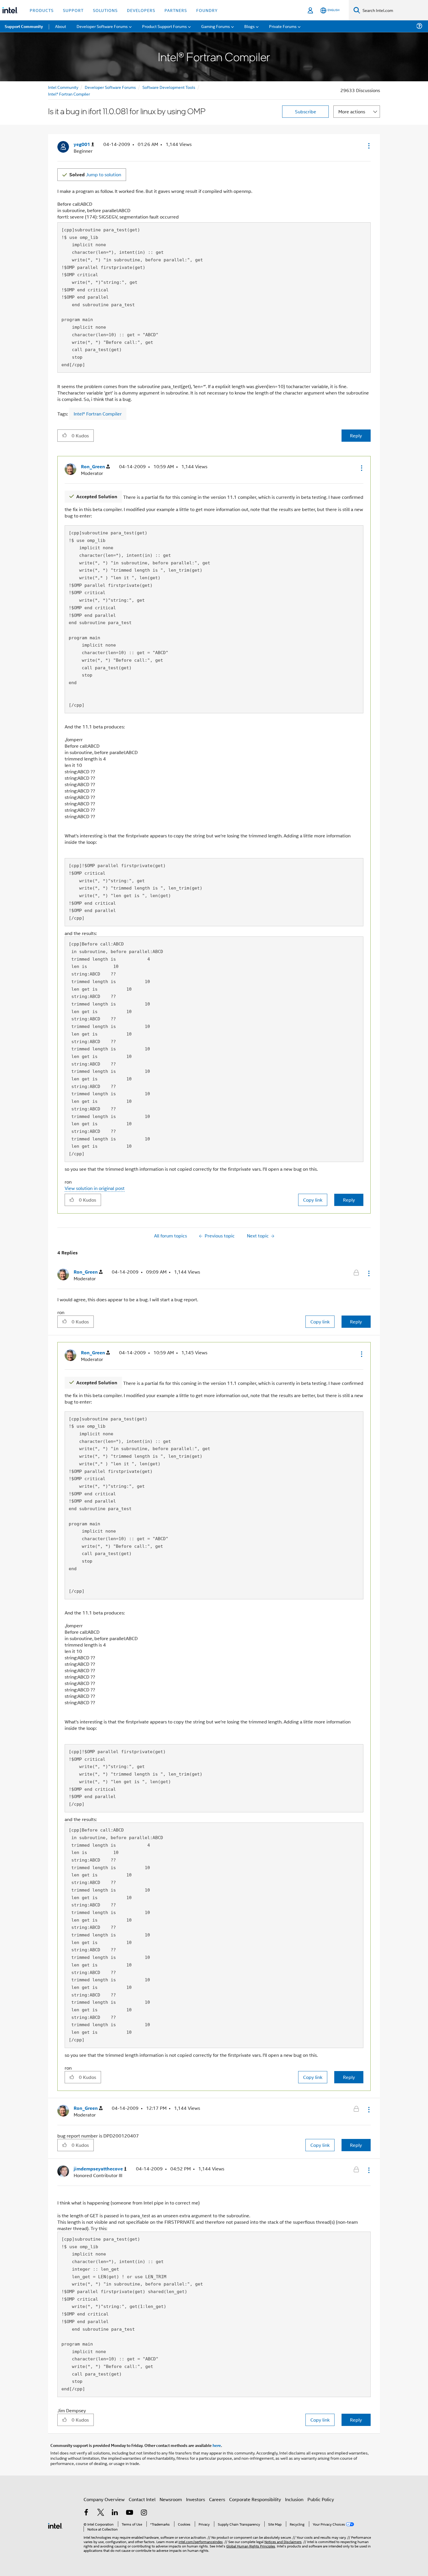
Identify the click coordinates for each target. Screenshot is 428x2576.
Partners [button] (176, 10)
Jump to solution (95, 174)
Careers (217, 2499)
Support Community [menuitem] (24, 26)
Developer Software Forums (110, 87)
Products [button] (42, 10)
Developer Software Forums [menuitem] (102, 26)
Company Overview (104, 2499)
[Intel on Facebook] (86, 2513)
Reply (356, 435)
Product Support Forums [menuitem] (165, 26)
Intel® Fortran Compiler (69, 94)
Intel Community (63, 87)
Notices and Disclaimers (283, 2541)
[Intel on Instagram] (144, 2513)
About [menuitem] (61, 26)
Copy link (313, 1200)
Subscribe (306, 111)
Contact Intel (142, 2499)
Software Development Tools (169, 87)
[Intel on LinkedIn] (115, 2513)
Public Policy (321, 2499)
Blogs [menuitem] (250, 26)
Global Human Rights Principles (251, 2546)
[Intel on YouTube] (130, 2513)
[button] (368, 146)
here (217, 2445)
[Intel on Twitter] (101, 2513)
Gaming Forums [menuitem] (216, 26)
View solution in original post (95, 1188)
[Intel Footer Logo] (55, 2525)
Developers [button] (141, 10)
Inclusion (294, 2499)
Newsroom (171, 2499)
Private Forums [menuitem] (283, 26)
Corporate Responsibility (255, 2499)
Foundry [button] (207, 10)
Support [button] (73, 10)
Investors (196, 2499)
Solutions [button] (105, 10)
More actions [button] (352, 111)
